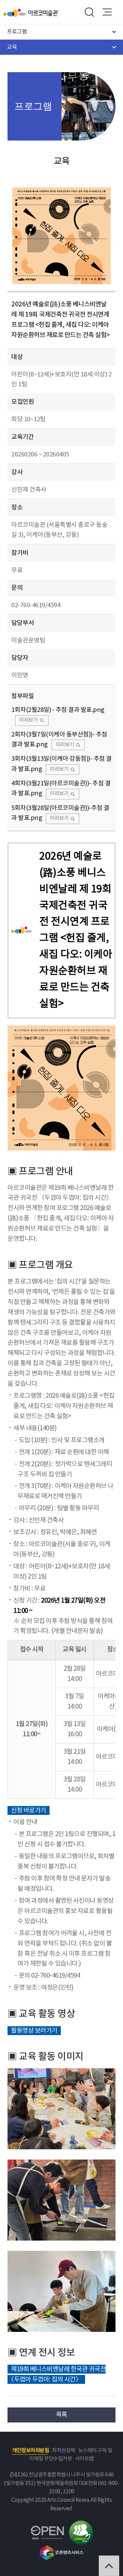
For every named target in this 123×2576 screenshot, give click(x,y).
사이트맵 (84, 2459)
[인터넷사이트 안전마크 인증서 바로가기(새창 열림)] (81, 2525)
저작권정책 (64, 2451)
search (89, 12)
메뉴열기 (107, 12)
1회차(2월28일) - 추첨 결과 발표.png (58, 710)
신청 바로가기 (29, 1811)
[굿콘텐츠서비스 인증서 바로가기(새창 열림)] (62, 2548)
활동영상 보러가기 (34, 2030)
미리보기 (28, 720)
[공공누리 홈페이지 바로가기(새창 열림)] (47, 2530)
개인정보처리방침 (30, 2451)
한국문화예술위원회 (16, 13)
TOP (109, 2566)
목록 (62, 2415)
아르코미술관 (43, 13)
